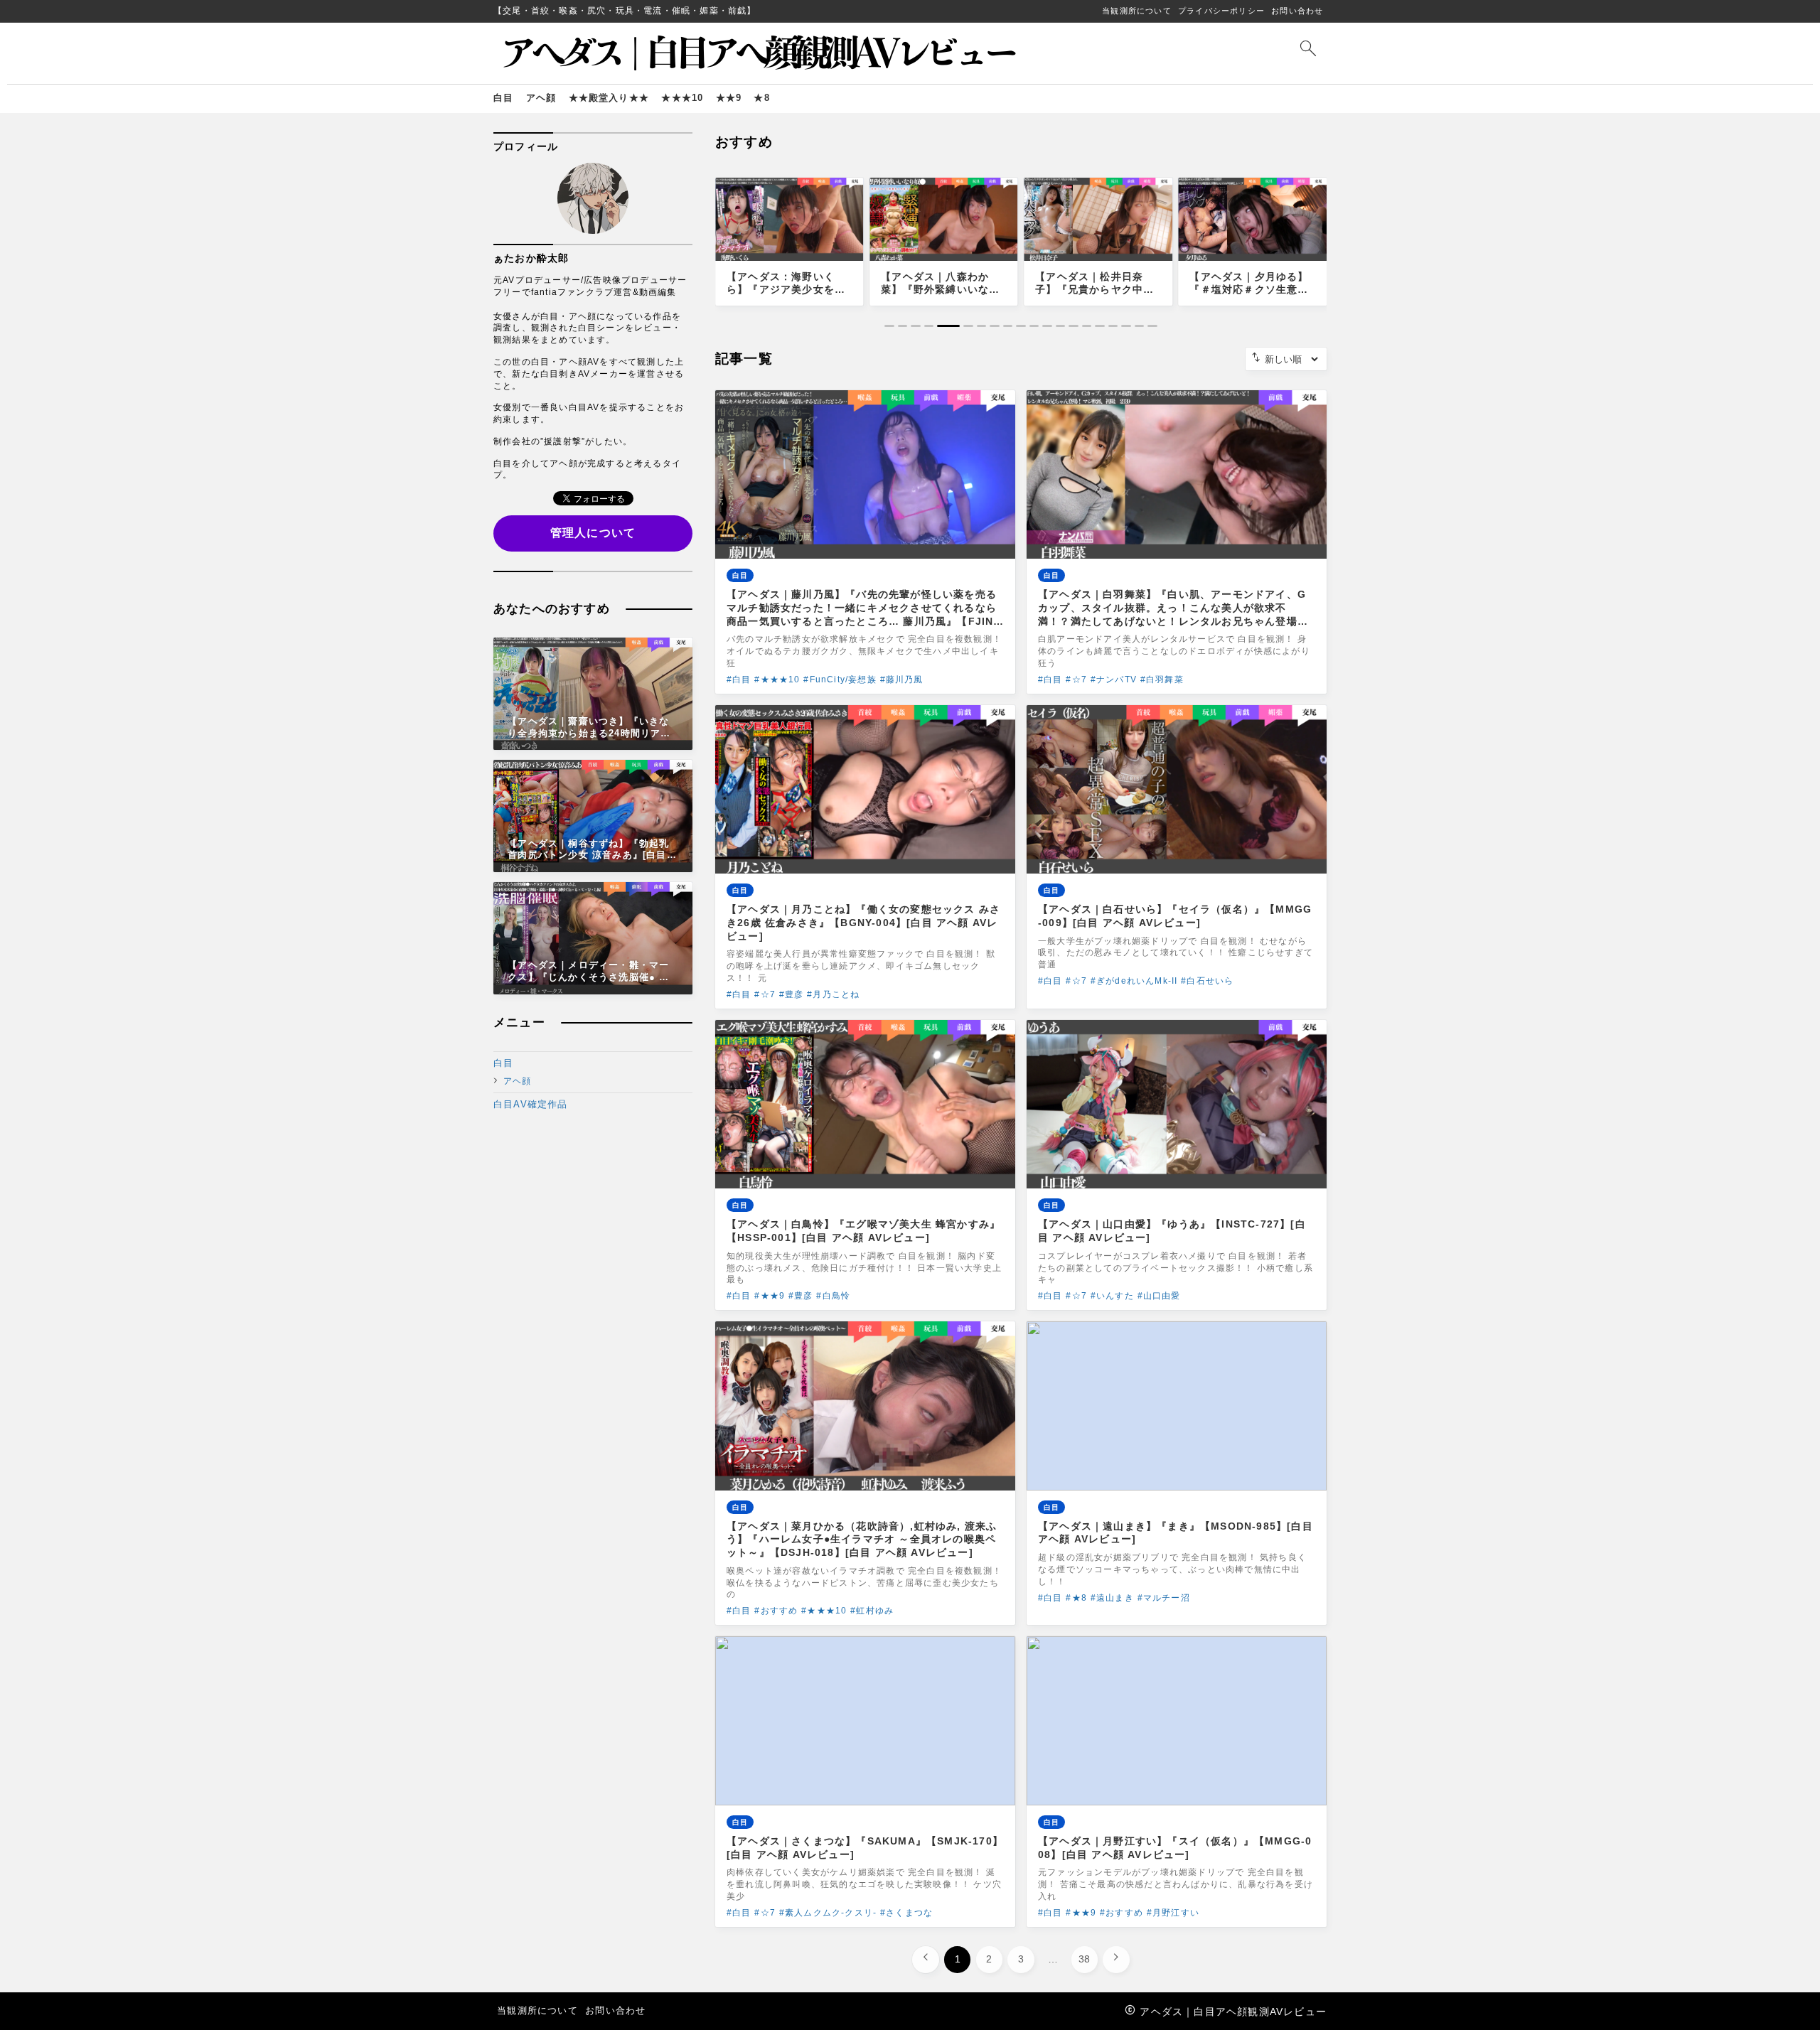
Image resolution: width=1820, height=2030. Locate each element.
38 (1084, 1959)
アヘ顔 (518, 1081)
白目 (503, 1063)
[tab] (889, 326)
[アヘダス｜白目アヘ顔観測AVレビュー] (760, 53)
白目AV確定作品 (531, 1104)
